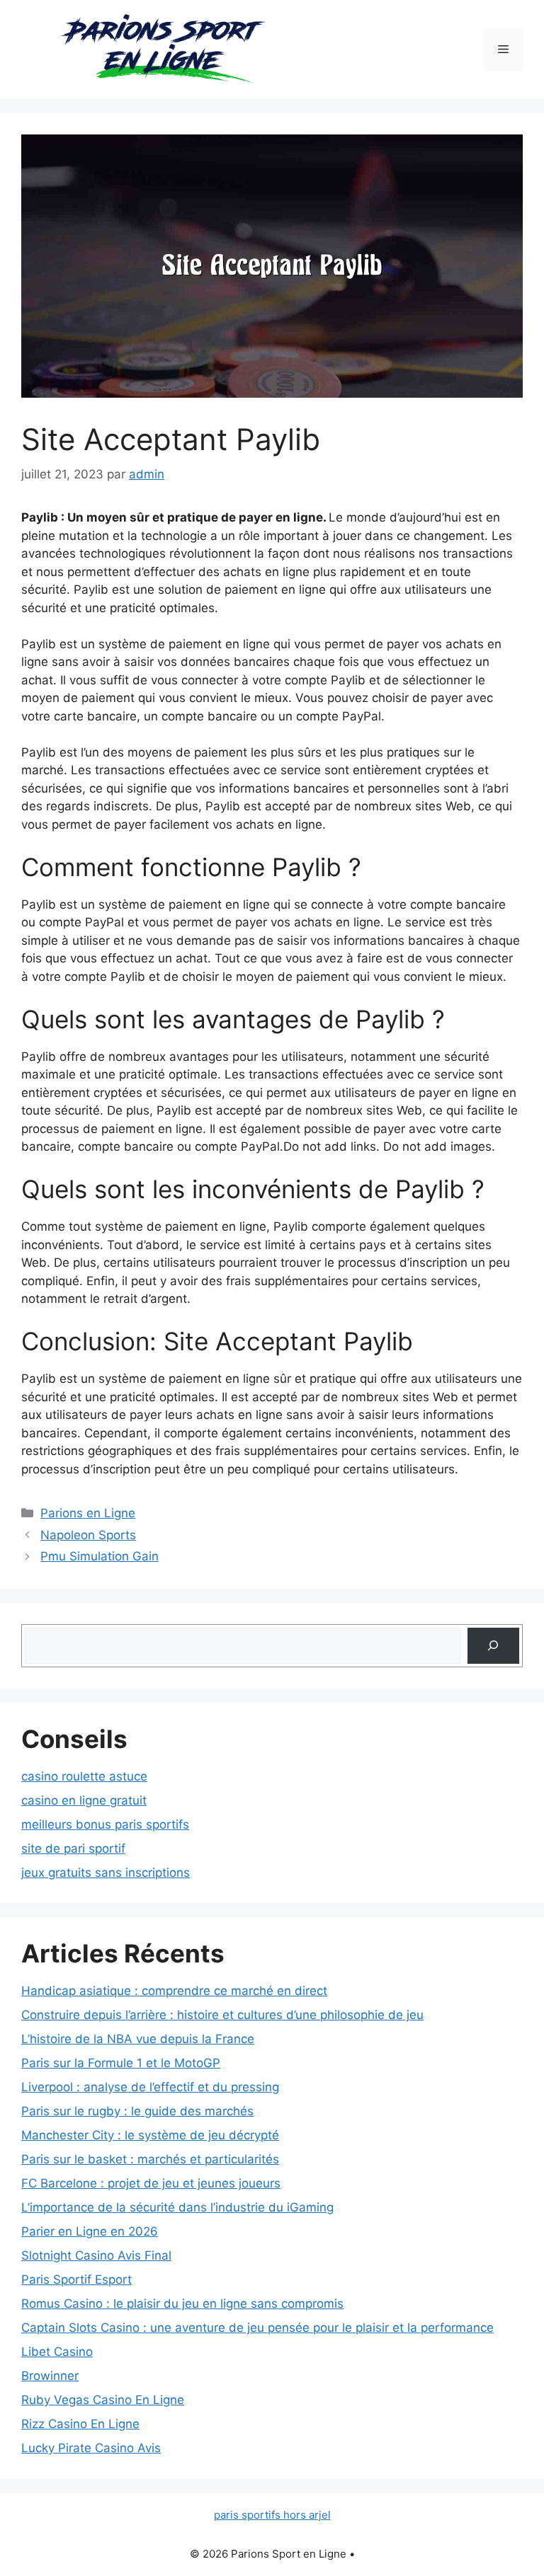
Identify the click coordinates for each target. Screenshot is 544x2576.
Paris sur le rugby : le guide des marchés (137, 2111)
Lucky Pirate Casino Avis (91, 2448)
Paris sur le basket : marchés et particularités (150, 2159)
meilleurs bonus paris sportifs (105, 1824)
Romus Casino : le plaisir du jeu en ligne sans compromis (182, 2304)
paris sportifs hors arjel (272, 2515)
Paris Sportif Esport (76, 2279)
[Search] (493, 1646)
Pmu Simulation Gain (100, 1556)
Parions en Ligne (88, 1513)
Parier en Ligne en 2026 (90, 2231)
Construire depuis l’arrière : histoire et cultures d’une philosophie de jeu (222, 2015)
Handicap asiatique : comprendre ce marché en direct (174, 1991)
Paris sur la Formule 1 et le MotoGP (121, 2063)
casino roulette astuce (84, 1776)
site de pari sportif (73, 1848)
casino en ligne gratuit (84, 1800)
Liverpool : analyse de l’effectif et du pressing (150, 2087)
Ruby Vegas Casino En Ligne (103, 2400)
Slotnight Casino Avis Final (96, 2255)
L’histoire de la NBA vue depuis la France (138, 2039)
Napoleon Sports (88, 1535)
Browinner (50, 2376)
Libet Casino (57, 2352)
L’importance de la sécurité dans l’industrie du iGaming (177, 2207)
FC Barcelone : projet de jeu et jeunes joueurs (151, 2183)
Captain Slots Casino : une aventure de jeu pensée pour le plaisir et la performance (257, 2328)
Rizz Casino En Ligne (80, 2424)
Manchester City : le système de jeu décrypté (150, 2135)
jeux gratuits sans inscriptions (106, 1873)
